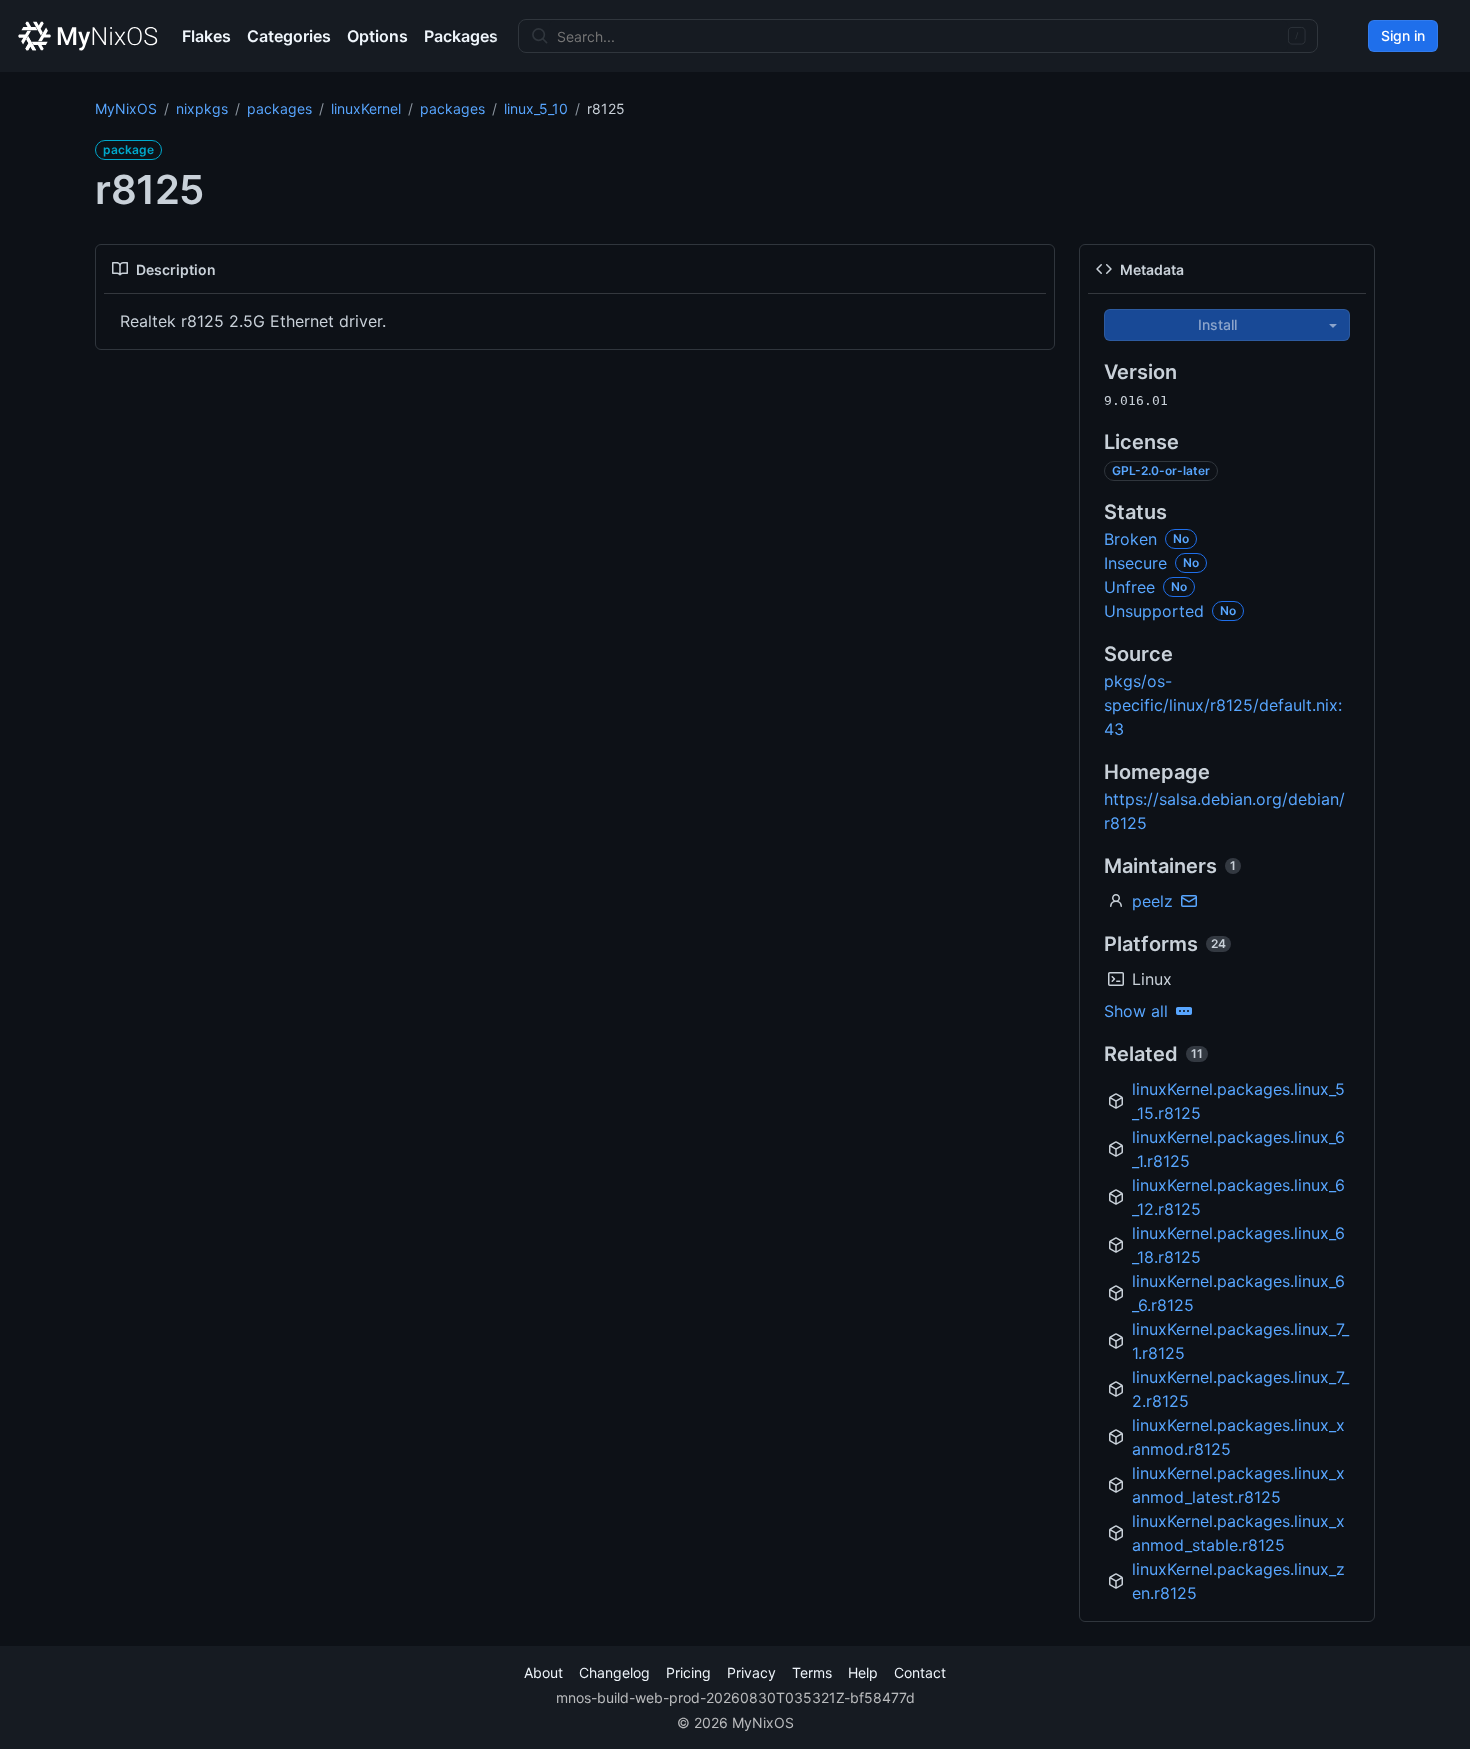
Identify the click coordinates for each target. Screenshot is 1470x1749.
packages (279, 108)
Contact (920, 1672)
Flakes (206, 36)
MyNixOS (126, 108)
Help (863, 1672)
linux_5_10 (536, 108)
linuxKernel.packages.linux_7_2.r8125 (1240, 1389)
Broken (1130, 539)
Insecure (1135, 563)
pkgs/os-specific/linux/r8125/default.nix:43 (1223, 705)
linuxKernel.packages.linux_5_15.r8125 (1238, 1101)
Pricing (688, 1672)
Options (377, 36)
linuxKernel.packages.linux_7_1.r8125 (1240, 1341)
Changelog (614, 1672)
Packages (461, 36)
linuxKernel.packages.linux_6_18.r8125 (1238, 1245)
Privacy (751, 1672)
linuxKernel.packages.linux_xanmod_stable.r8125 (1238, 1533)
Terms (812, 1672)
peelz (1152, 901)
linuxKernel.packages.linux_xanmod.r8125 (1238, 1437)
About (543, 1672)
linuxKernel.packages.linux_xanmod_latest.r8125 (1238, 1485)
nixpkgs (202, 108)
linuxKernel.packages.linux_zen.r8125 (1238, 1581)
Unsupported (1154, 611)
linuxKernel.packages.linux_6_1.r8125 (1238, 1149)
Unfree (1129, 587)
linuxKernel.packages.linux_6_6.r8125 (1238, 1293)
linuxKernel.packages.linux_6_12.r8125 (1238, 1197)
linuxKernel (366, 108)
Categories (289, 36)
